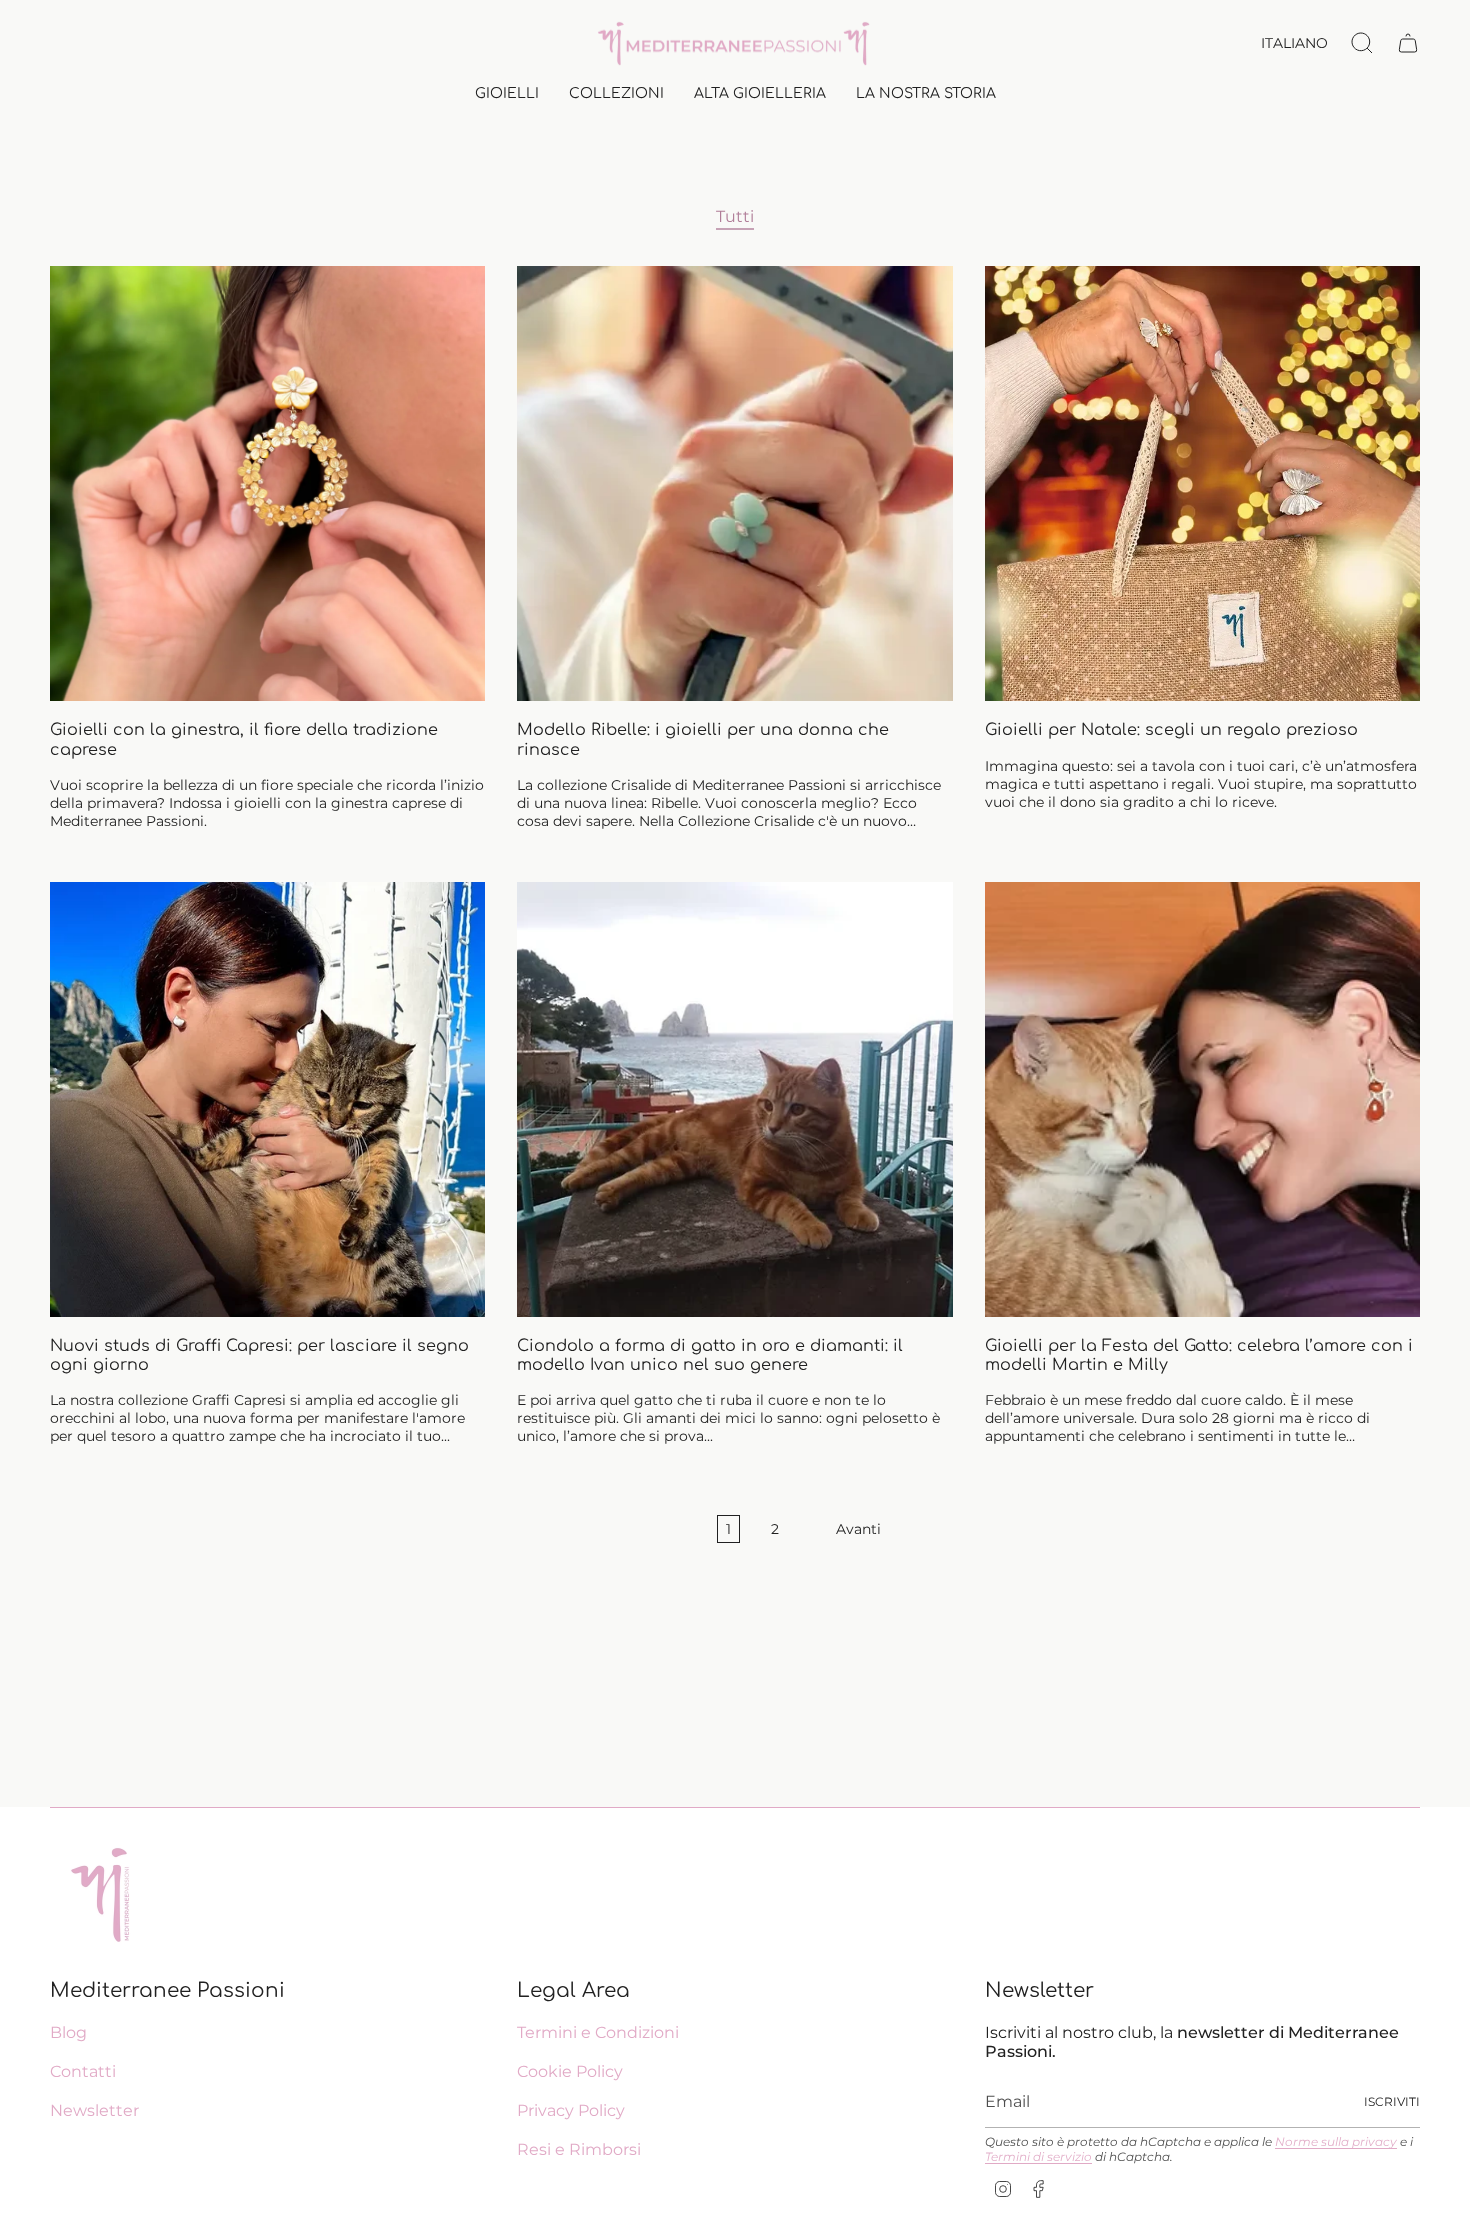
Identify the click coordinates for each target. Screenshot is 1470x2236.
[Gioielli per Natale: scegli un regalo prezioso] (1202, 483)
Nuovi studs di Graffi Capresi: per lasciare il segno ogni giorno (259, 1355)
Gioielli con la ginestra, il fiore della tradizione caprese (244, 739)
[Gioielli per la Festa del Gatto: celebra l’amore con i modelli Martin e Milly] (1202, 1099)
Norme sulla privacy (1336, 2141)
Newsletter (94, 2110)
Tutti (735, 216)
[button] (507, 95)
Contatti (83, 2071)
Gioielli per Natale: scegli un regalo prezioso (1171, 730)
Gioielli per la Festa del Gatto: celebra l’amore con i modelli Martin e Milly (1199, 1355)
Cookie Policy (570, 2071)
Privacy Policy (571, 2110)
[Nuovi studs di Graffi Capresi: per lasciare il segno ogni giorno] (267, 1099)
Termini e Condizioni (598, 2032)
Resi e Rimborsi (579, 2149)
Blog (68, 2032)
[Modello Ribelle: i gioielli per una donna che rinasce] (734, 483)
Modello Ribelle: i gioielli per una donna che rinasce (703, 739)
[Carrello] (1408, 43)
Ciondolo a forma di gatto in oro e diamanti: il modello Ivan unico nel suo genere (710, 1355)
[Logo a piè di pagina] (100, 1895)
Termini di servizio (1038, 2156)
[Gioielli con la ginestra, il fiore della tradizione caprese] (267, 483)
